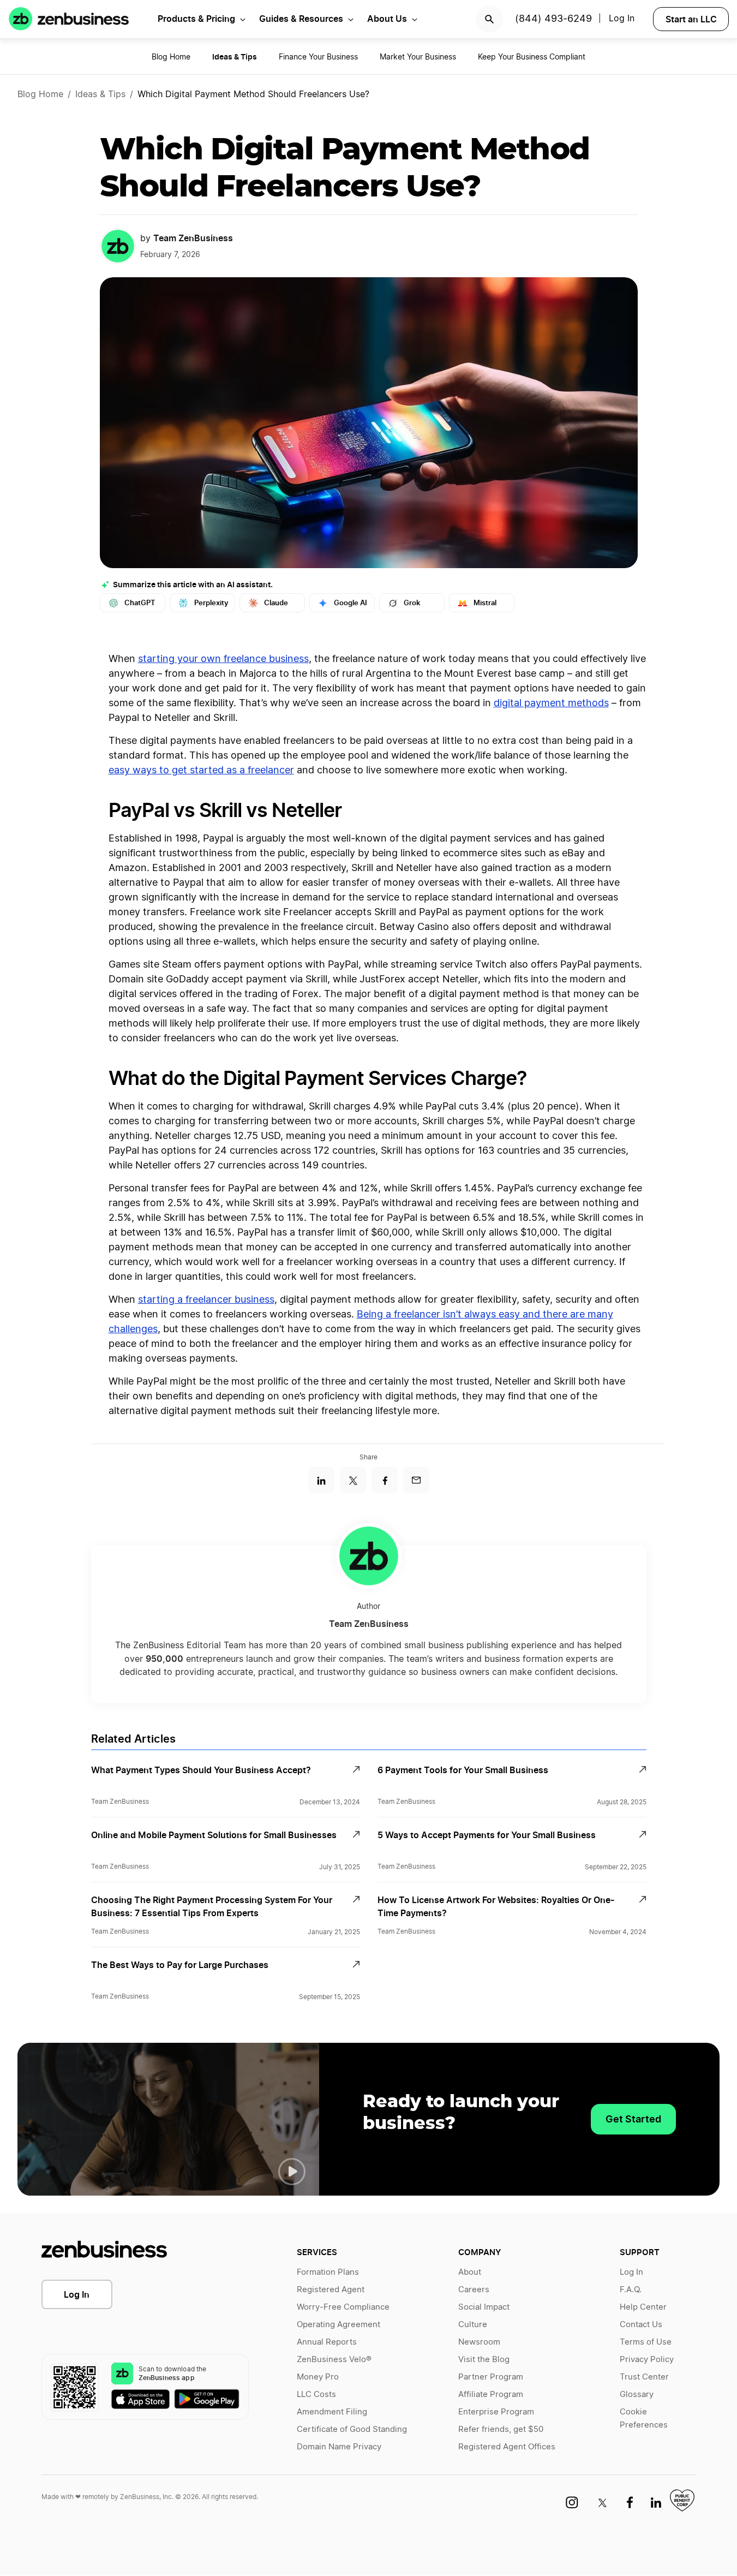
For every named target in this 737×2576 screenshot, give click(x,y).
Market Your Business (418, 57)
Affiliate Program (491, 2395)
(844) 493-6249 (553, 19)
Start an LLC (691, 19)
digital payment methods (551, 703)
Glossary (637, 2395)
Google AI (350, 603)
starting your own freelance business (223, 659)
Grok (412, 603)
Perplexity (211, 603)
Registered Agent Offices (507, 2447)
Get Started (633, 2119)
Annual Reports (327, 2342)
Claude (276, 603)
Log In (622, 19)
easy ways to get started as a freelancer (201, 771)
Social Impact (484, 2307)
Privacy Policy (647, 2360)
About (470, 2272)
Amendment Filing (332, 2412)
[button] (292, 2172)
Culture (473, 2325)
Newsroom (479, 2342)
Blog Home (171, 57)
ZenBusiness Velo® (334, 2360)
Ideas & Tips (100, 94)
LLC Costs (316, 2395)
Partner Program (491, 2377)
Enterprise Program (496, 2412)
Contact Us (641, 2325)
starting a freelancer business (206, 1300)
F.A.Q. (631, 2290)
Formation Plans (328, 2272)
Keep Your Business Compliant (532, 57)
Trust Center (644, 2377)
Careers (474, 2290)
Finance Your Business (318, 57)
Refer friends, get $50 (501, 2429)
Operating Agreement (338, 2325)
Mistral (485, 603)
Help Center (643, 2307)
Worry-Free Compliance (343, 2307)
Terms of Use (646, 2342)
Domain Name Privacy (339, 2447)
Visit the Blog (484, 2360)
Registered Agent (331, 2290)
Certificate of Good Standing (352, 2429)
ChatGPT (140, 603)
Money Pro (318, 2377)
